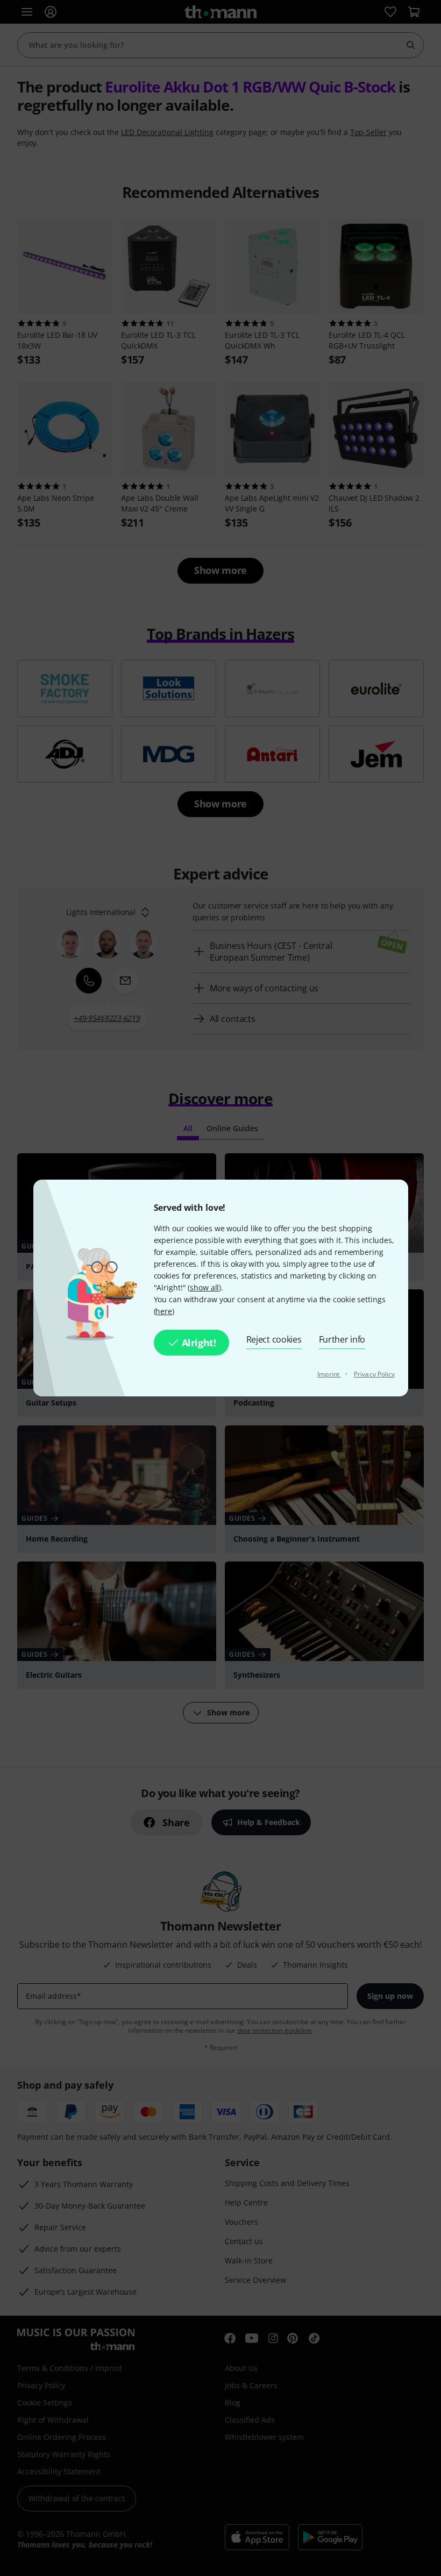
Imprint (329, 1374)
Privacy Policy (374, 1374)
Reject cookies (274, 1339)
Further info (342, 1339)
